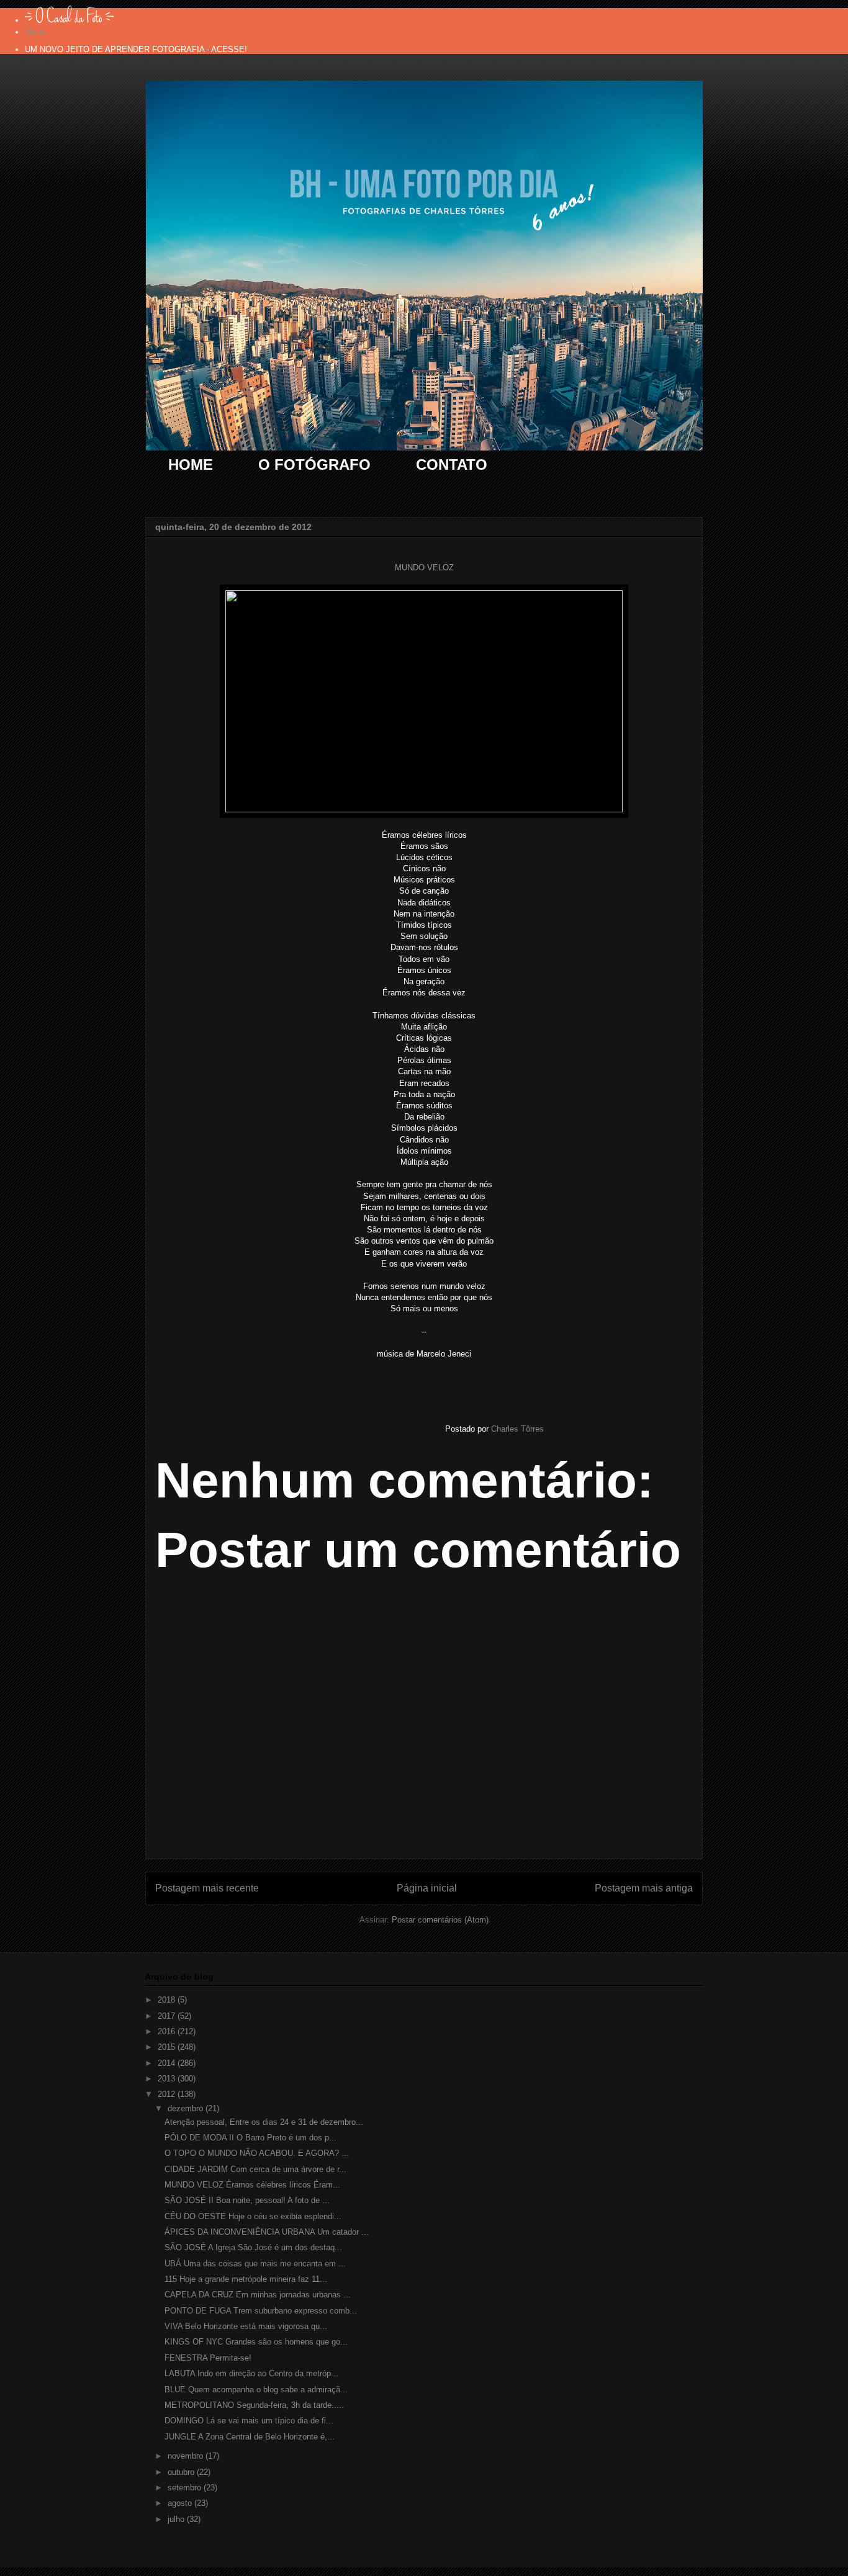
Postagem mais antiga (644, 1888)
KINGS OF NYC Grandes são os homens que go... (256, 2342)
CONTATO (452, 464)
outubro (182, 2472)
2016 (168, 2031)
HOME (191, 464)
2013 (168, 2079)
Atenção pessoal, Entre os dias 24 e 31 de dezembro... (264, 2122)
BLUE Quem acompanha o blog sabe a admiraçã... (256, 2390)
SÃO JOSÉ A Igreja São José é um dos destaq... (253, 2247)
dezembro (187, 2108)
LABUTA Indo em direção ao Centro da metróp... (251, 2373)
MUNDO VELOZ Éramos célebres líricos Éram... (252, 2185)
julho (177, 2519)
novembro (187, 2456)
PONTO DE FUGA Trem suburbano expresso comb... (261, 2311)
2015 (168, 2047)
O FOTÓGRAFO (314, 464)
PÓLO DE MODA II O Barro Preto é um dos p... (250, 2138)
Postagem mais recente (207, 1888)
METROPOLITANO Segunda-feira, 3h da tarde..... (254, 2405)
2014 (168, 2063)
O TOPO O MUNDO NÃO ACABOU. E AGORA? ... (257, 2153)
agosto (181, 2503)
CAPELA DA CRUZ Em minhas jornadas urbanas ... (258, 2295)
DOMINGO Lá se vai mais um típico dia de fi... (249, 2421)
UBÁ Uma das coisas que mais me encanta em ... (255, 2264)
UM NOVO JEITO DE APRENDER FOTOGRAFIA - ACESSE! (136, 49)
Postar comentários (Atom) (440, 1920)
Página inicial (427, 1888)
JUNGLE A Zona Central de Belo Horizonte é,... (250, 2437)
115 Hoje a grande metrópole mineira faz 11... (246, 2279)
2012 (168, 2094)
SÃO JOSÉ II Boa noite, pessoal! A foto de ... (247, 2200)
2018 (168, 2000)
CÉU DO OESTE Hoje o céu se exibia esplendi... (253, 2216)
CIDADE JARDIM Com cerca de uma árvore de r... (255, 2169)
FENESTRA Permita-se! (208, 2358)
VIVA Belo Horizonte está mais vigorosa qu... (246, 2326)
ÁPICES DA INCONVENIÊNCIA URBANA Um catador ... (267, 2232)
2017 (168, 2016)
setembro (186, 2488)
